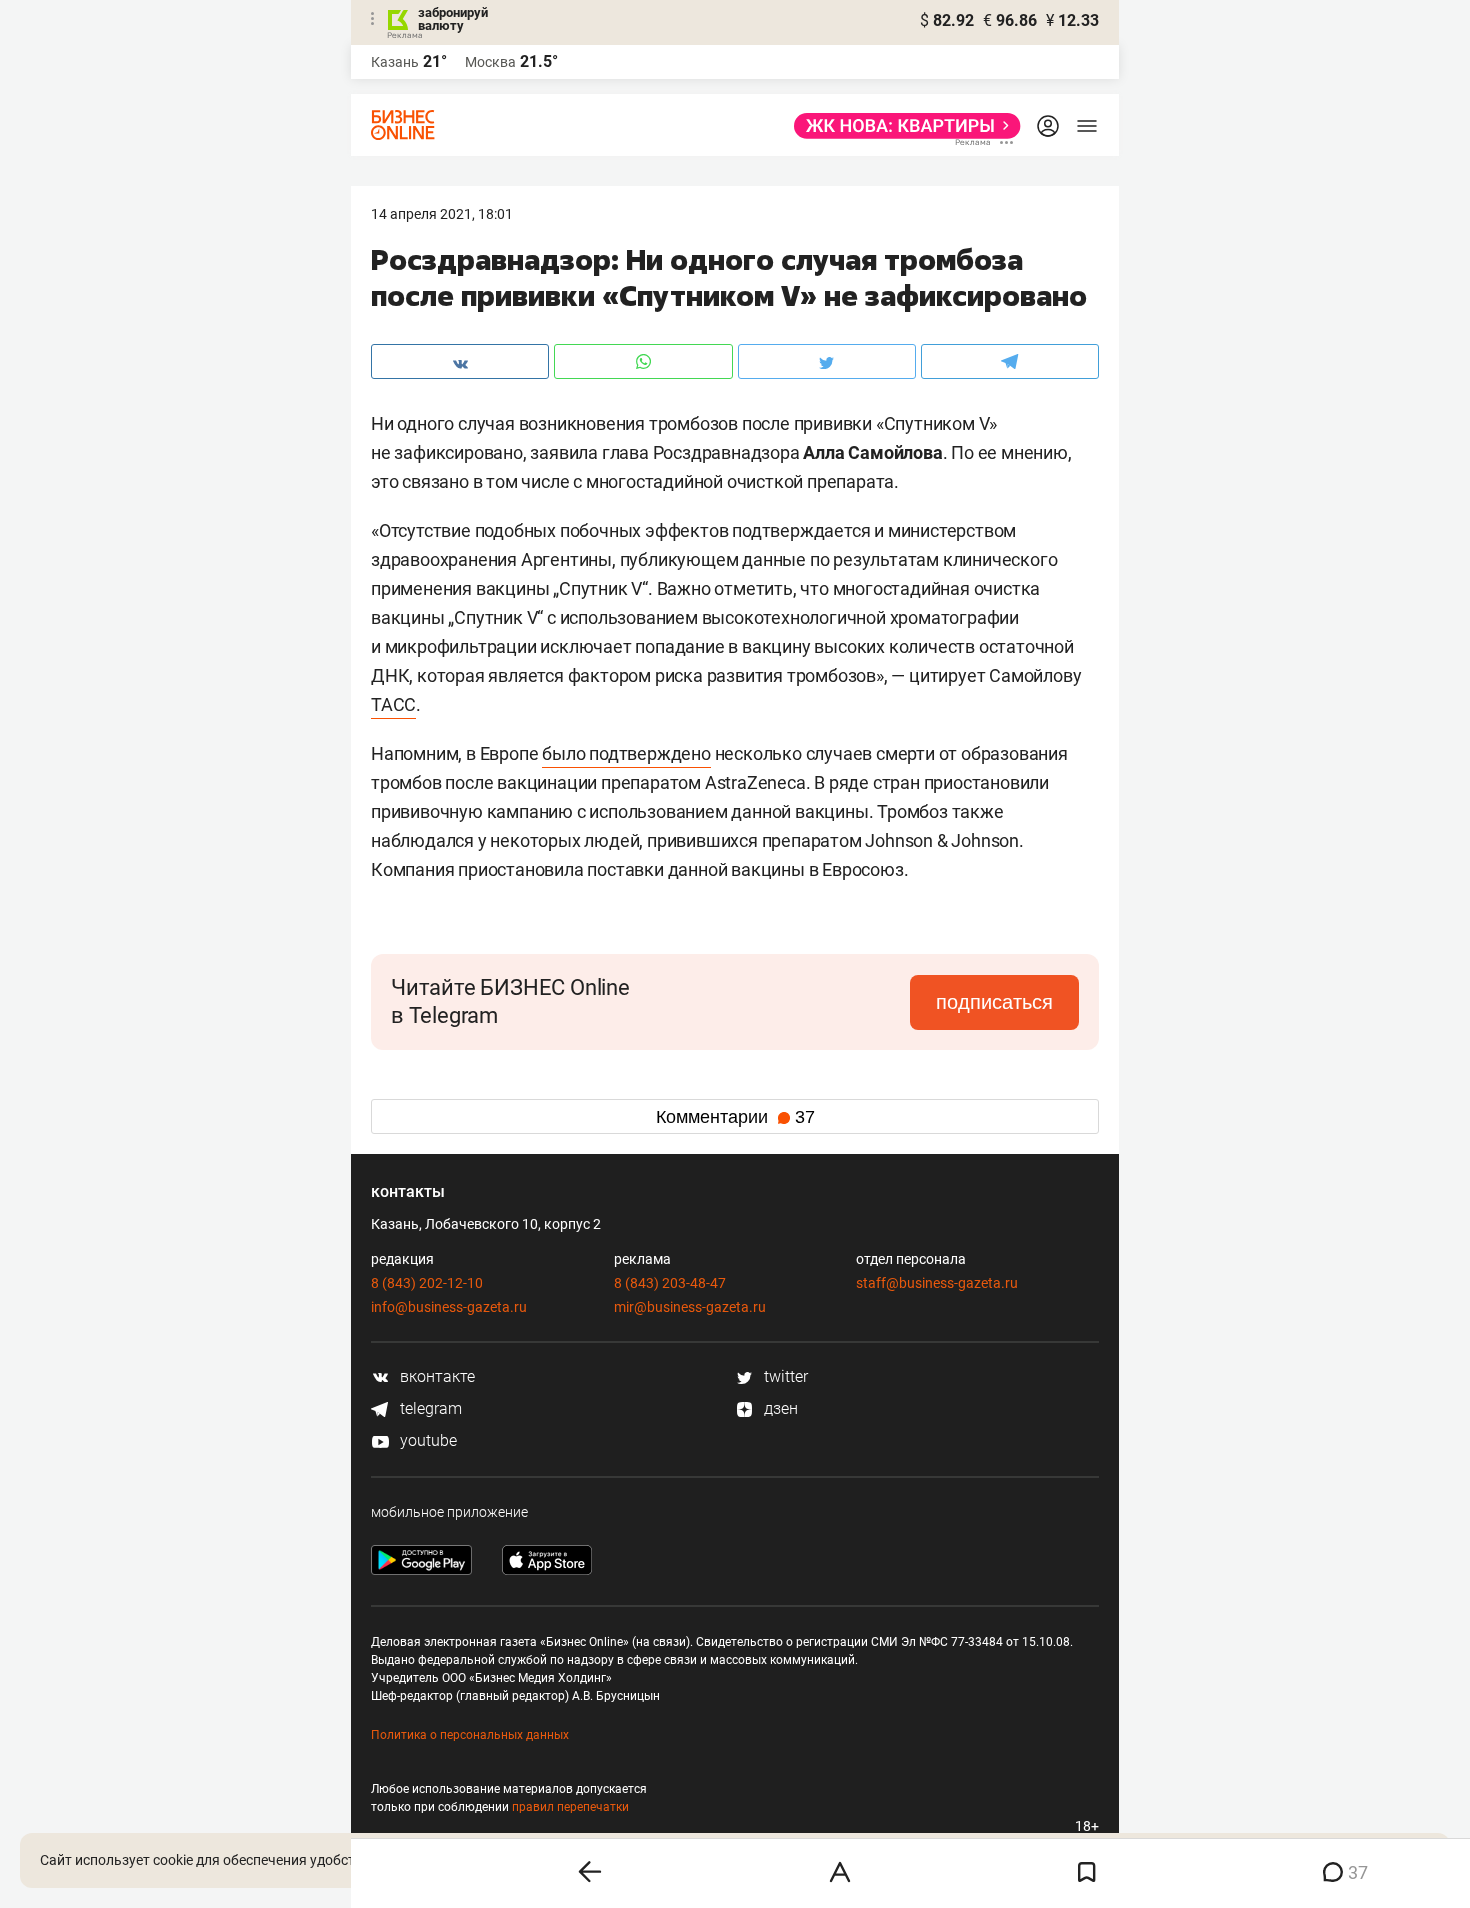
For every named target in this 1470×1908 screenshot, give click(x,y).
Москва (490, 62)
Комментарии (735, 1117)
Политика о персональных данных (470, 1735)
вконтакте (435, 1376)
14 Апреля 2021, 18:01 (442, 214)
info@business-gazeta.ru (449, 1307)
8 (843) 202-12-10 (427, 1283)
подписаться (994, 1002)
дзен (779, 1408)
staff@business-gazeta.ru (937, 1283)
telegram (429, 1408)
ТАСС (393, 704)
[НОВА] (901, 126)
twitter (784, 1376)
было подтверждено (626, 753)
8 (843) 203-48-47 (670, 1283)
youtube (426, 1440)
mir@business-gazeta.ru (690, 1307)
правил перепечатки (570, 1807)
